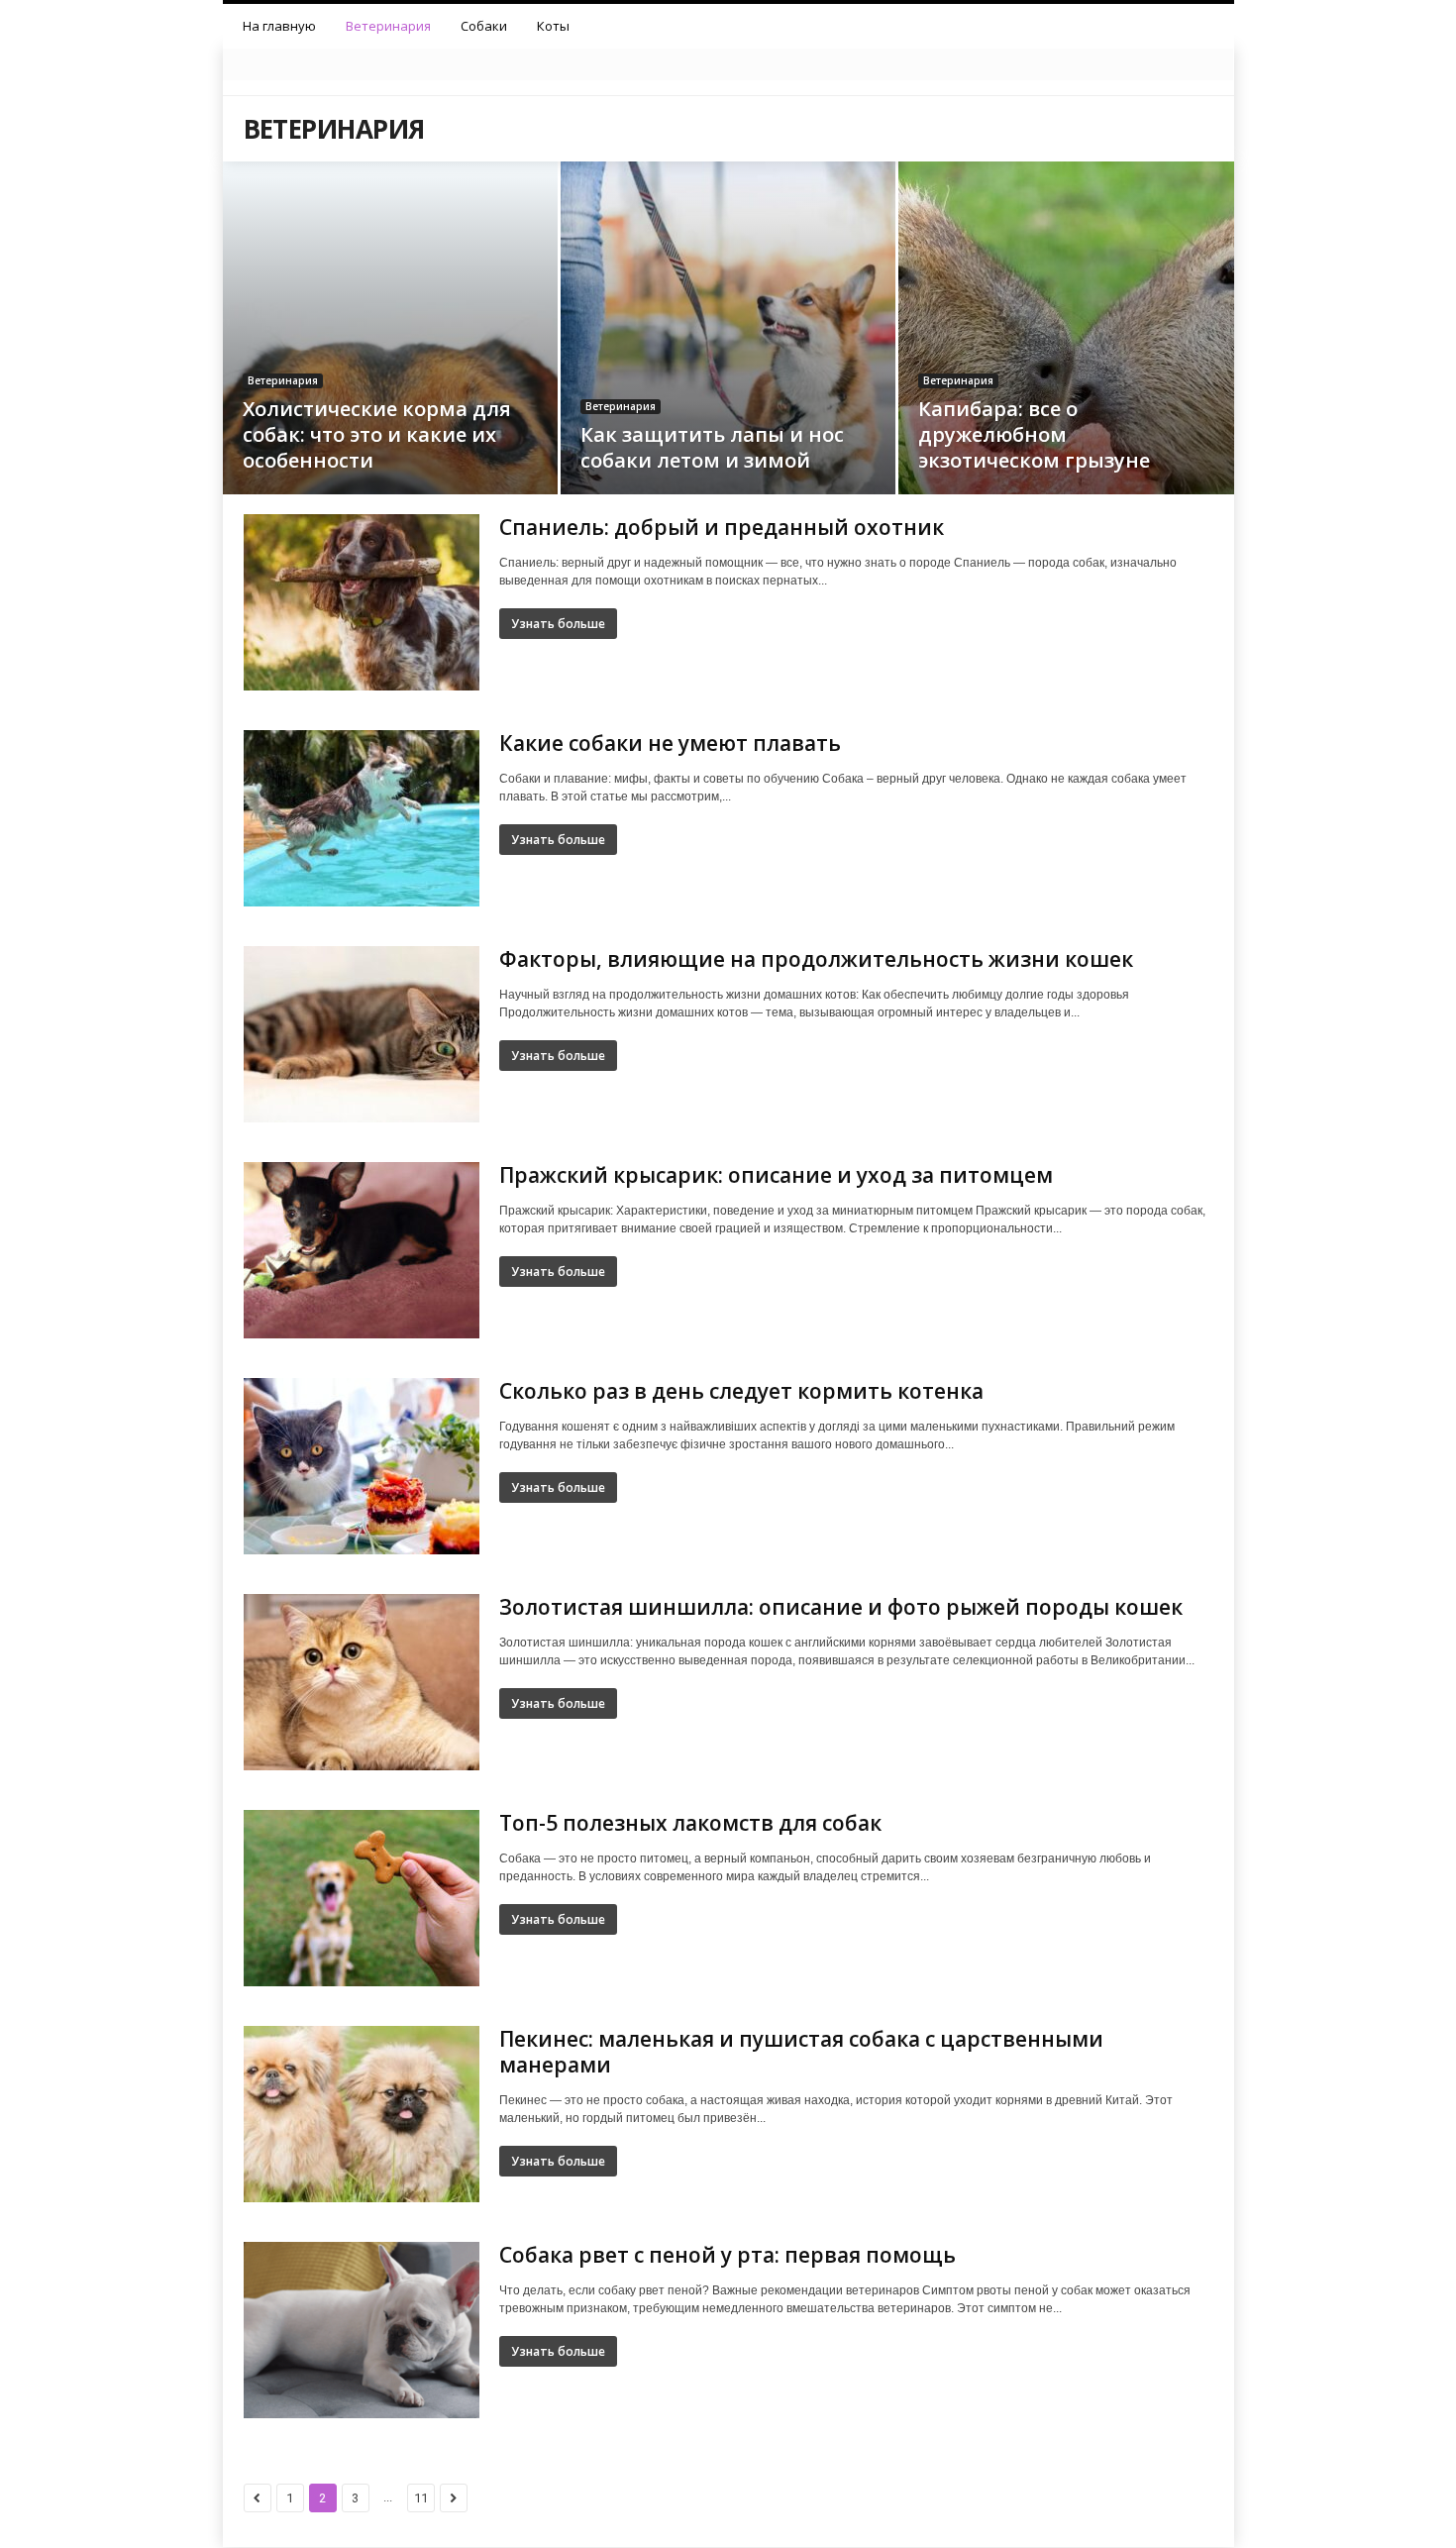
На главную (279, 26)
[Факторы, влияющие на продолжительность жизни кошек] (362, 1034)
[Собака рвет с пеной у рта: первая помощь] (362, 2330)
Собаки (484, 26)
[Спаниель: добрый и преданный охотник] (362, 602)
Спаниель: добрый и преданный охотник (722, 527)
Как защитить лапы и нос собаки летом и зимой (712, 447)
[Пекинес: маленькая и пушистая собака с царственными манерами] (362, 2114)
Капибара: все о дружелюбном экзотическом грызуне (1034, 434)
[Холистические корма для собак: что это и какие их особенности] (390, 358)
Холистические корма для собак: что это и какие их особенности (377, 434)
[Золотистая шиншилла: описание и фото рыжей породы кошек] (362, 1682)
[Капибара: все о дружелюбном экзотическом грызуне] (1066, 351)
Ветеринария (388, 26)
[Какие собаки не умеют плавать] (362, 818)
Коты (553, 26)
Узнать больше (558, 624)
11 (421, 2498)
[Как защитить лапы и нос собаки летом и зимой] (728, 358)
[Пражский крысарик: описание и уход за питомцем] (362, 1250)
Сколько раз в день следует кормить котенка (741, 1391)
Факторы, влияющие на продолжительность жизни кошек (816, 959)
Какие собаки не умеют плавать (670, 743)
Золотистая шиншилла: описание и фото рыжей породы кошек (841, 1607)
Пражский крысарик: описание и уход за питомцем (776, 1175)
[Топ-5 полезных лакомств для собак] (362, 1898)
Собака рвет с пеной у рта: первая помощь (728, 2255)
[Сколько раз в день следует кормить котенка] (362, 1466)
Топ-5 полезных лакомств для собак (690, 1823)
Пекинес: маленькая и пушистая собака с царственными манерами (801, 2052)
